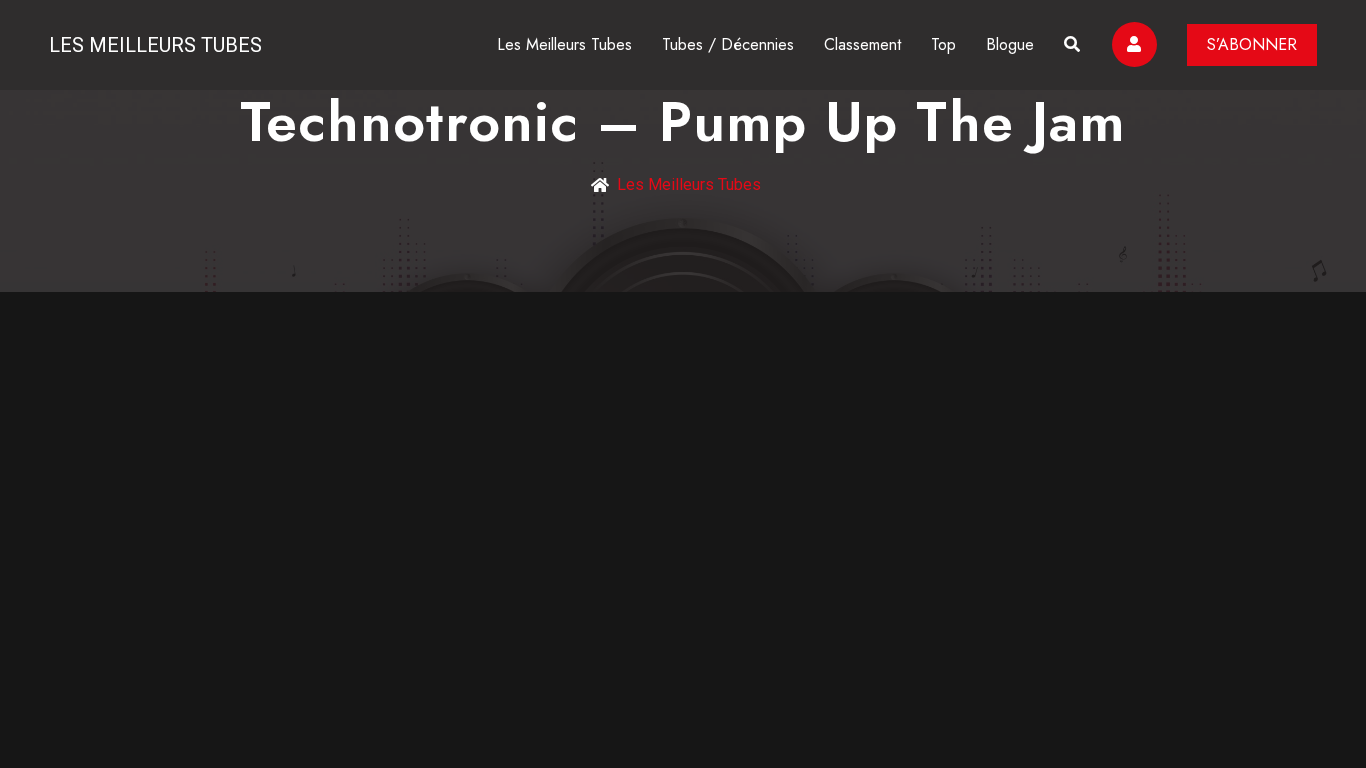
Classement (862, 44)
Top (943, 44)
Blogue (1010, 44)
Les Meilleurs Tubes (155, 45)
